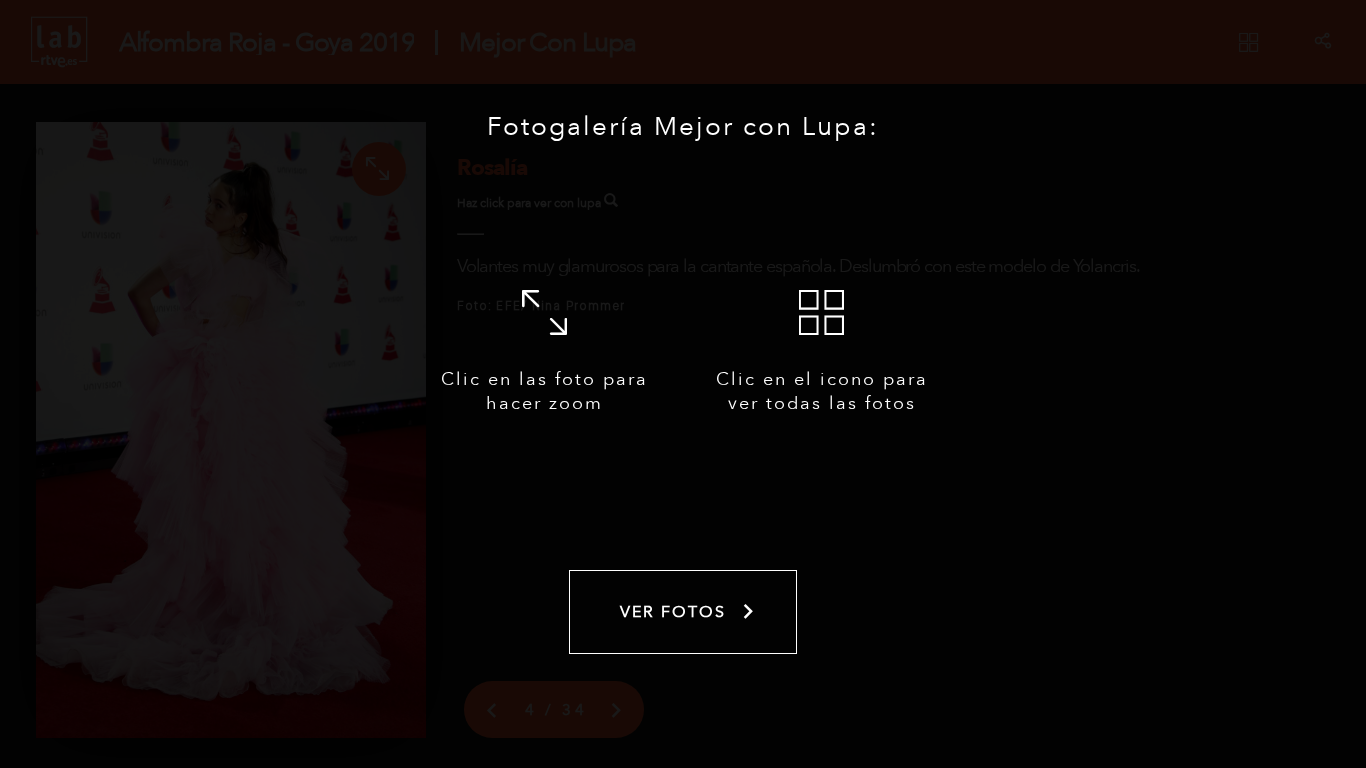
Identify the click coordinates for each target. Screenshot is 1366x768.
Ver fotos (673, 612)
